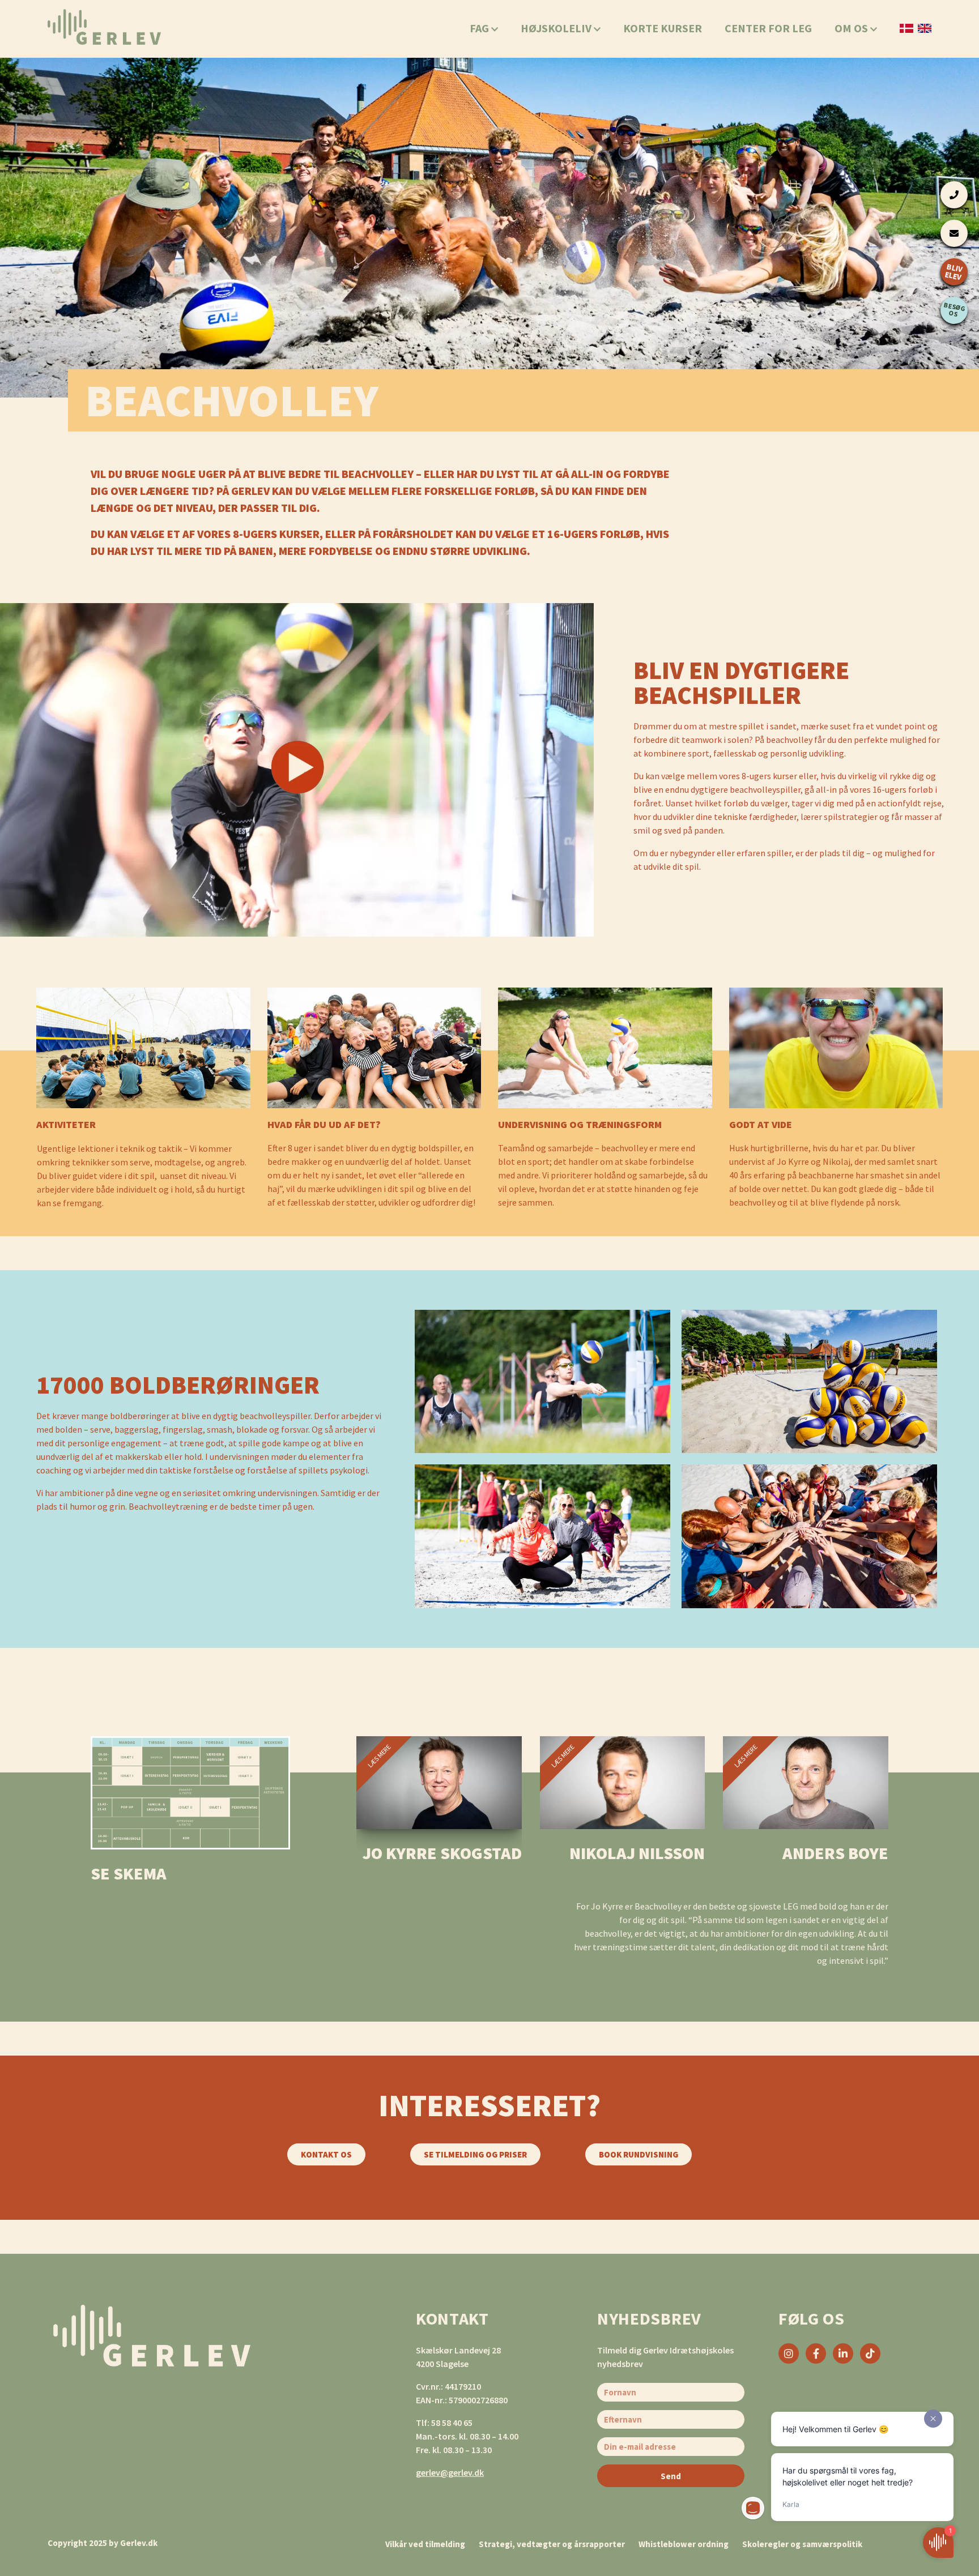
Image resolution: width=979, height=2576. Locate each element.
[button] (297, 770)
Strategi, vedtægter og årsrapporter (552, 2544)
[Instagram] (789, 2353)
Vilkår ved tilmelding (425, 2544)
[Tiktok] (870, 2353)
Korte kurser (663, 28)
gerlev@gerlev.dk (450, 2472)
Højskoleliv (557, 28)
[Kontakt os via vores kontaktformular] (954, 233)
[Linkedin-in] (843, 2353)
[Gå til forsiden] (104, 27)
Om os (852, 28)
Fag (480, 28)
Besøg (955, 309)
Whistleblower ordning (684, 2544)
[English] (925, 28)
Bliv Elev (954, 272)
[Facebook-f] (816, 2353)
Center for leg (768, 28)
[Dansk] (906, 28)
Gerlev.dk (139, 2543)
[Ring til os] (954, 195)
